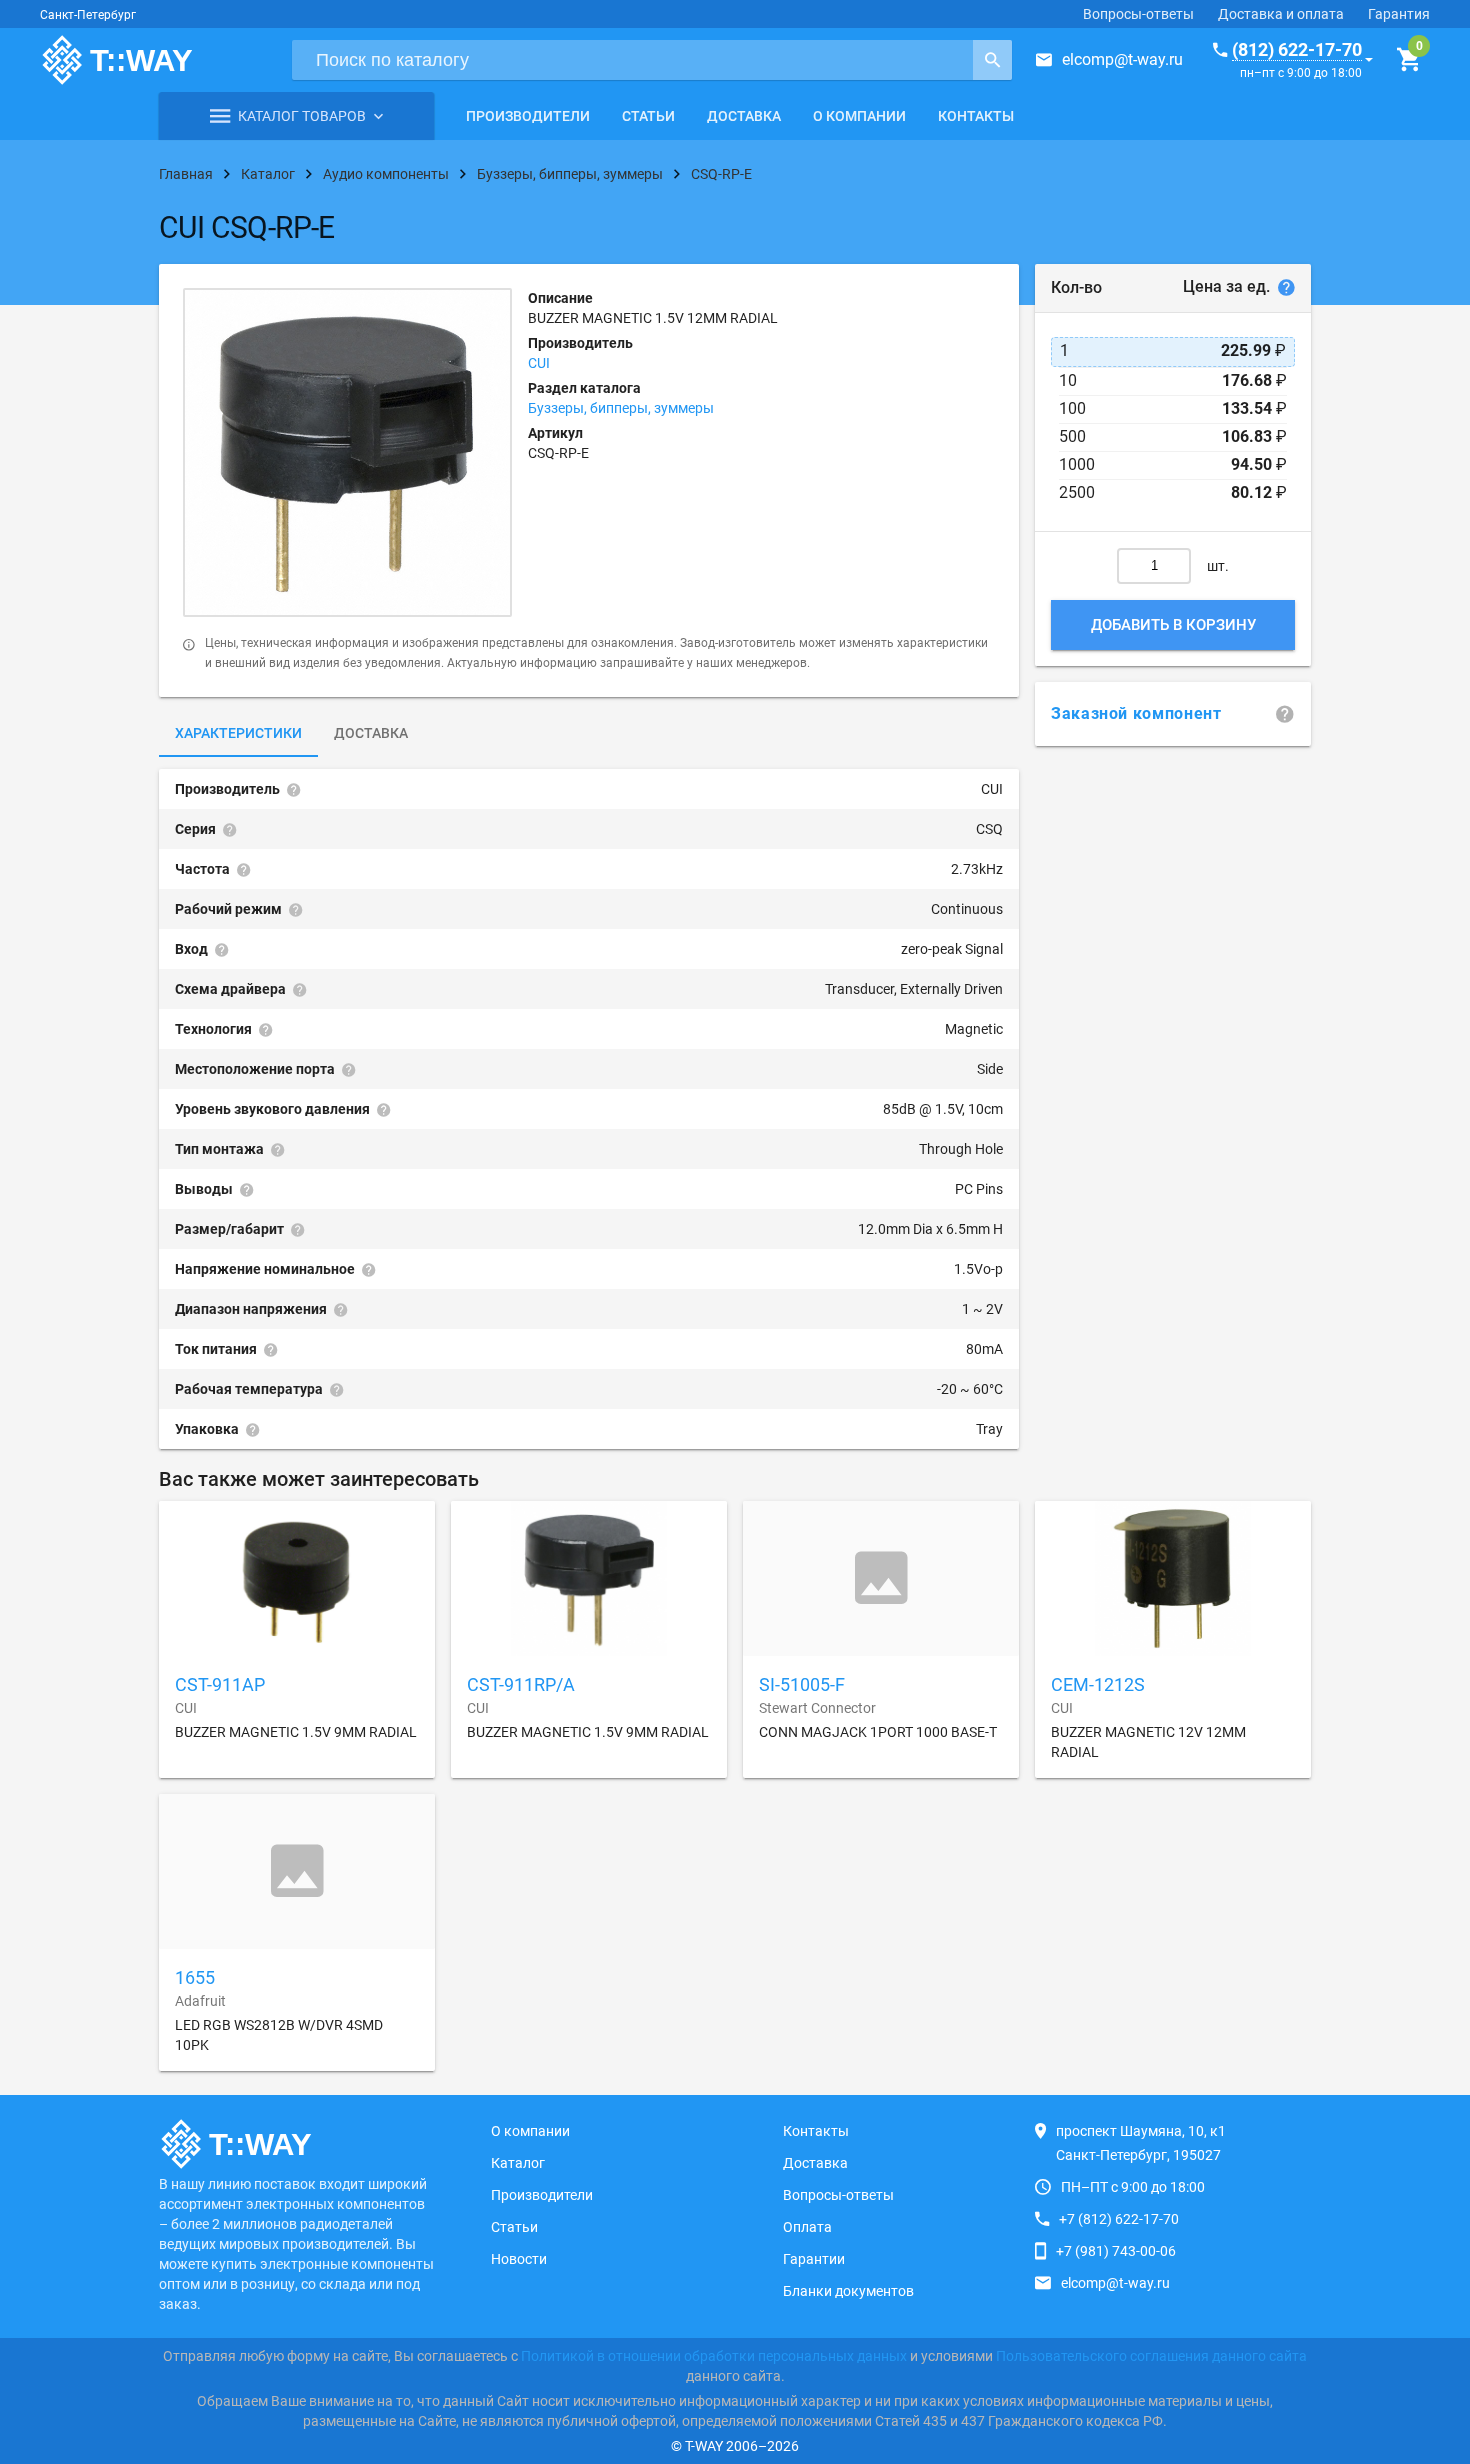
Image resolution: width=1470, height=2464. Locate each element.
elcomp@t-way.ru (1122, 59)
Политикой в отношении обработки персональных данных (714, 2356)
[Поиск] (992, 60)
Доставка (744, 116)
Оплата (807, 2227)
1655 (195, 1977)
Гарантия (1399, 14)
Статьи (648, 116)
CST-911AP (220, 1684)
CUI (539, 363)
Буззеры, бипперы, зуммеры (621, 408)
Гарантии (814, 2259)
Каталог (518, 2163)
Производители (528, 116)
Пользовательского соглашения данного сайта (1151, 2356)
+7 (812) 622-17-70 (1119, 2219)
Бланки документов (848, 2291)
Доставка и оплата (1281, 14)
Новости (519, 2259)
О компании (859, 116)
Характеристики (238, 733)
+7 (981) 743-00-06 (1116, 2251)
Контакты (976, 116)
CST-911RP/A (521, 1684)
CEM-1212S (1098, 1684)
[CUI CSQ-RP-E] (347, 452)
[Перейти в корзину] (1408, 60)
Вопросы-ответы (1138, 14)
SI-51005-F (802, 1684)
